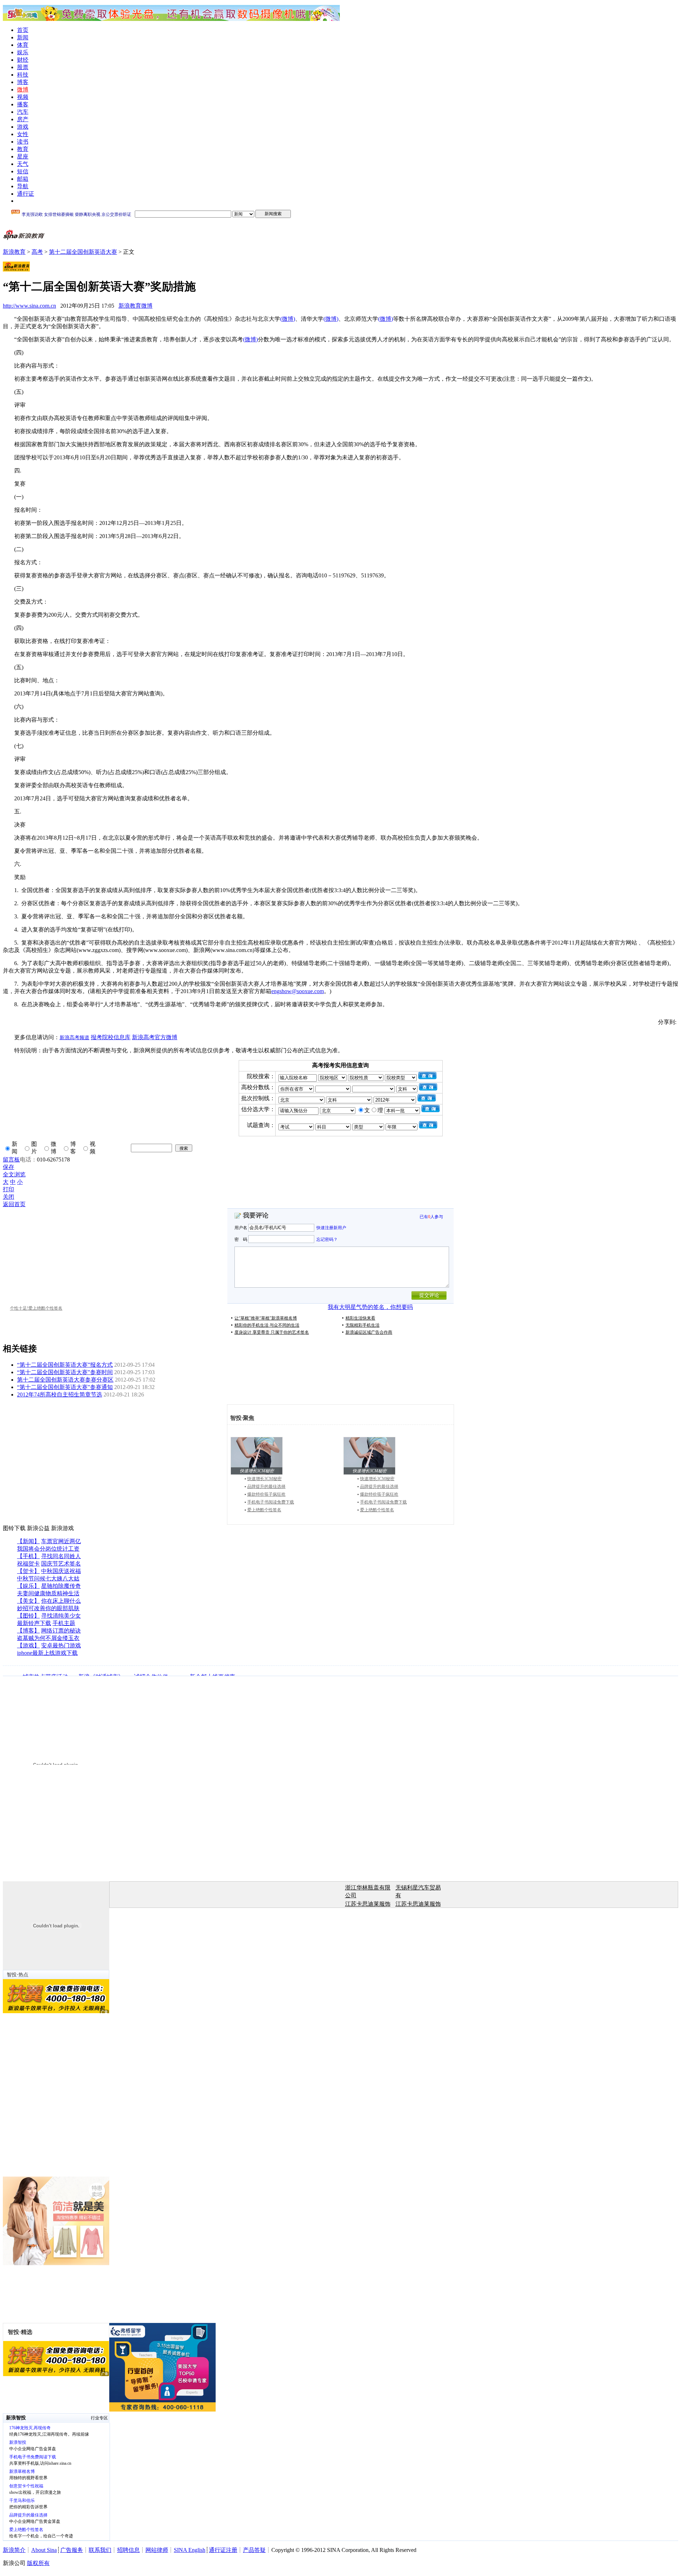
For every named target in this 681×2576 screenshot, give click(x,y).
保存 (9, 1167)
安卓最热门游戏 (61, 1645)
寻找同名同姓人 (61, 1556)
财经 (23, 60)
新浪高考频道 (74, 1038)
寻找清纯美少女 (61, 1616)
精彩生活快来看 (360, 1318)
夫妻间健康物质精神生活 (48, 1593)
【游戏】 (28, 1645)
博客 (23, 82)
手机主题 (64, 1623)
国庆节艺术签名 (61, 1564)
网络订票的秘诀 (61, 1631)
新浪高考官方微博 (155, 1037)
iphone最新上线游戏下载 (47, 1653)
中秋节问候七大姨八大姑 (48, 1578)
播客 (23, 104)
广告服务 (72, 2550)
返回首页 (14, 1204)
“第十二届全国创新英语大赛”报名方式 (65, 1365)
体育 (23, 45)
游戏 (23, 127)
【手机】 (28, 1556)
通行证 (26, 194)
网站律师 (157, 2550)
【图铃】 (28, 1616)
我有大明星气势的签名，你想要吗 (370, 1307)
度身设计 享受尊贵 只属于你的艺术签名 (272, 1332)
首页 (23, 30)
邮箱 (23, 179)
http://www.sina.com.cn (29, 306)
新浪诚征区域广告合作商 (369, 1332)
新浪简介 (14, 2550)
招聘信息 (128, 2550)
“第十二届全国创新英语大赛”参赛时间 (65, 1372)
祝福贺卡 (28, 1564)
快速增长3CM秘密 (264, 1479)
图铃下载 (14, 1528)
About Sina (44, 2550)
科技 (23, 75)
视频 (23, 97)
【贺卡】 (28, 1571)
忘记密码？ (327, 1239)
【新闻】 (28, 1541)
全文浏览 (14, 1174)
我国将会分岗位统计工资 (48, 1549)
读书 (23, 142)
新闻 (23, 37)
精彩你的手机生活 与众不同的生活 (267, 1325)
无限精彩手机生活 (362, 1325)
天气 (23, 164)
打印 (9, 1189)
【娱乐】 (28, 1586)
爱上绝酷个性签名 (264, 1510)
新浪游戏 (62, 1528)
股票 (23, 67)
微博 (23, 89)
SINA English (190, 2550)
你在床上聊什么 (61, 1601)
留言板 (11, 1160)
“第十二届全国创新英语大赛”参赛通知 (65, 1387)
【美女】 (28, 1601)
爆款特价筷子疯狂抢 (266, 1494)
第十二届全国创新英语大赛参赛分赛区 (65, 1380)
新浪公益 (38, 1528)
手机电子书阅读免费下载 (271, 1502)
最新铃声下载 (34, 1623)
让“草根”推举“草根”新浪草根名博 (266, 1318)
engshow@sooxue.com (298, 991)
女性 (23, 134)
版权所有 (38, 2563)
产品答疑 (254, 2550)
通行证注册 (223, 2550)
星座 (23, 156)
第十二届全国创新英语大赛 (83, 252)
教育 (23, 149)
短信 (23, 171)
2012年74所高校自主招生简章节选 (60, 1395)
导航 (23, 186)
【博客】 (28, 1631)
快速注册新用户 (331, 1228)
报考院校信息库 (111, 1037)
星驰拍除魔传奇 (61, 1586)
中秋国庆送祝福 (61, 1571)
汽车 (23, 112)
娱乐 (23, 52)
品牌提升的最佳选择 (266, 1486)
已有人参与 (431, 1217)
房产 (23, 119)
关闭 (9, 1197)
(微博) (288, 319)
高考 (37, 252)
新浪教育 (14, 252)
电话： (28, 1160)
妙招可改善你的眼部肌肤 (48, 1608)
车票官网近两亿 (61, 1541)
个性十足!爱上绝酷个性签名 (36, 1308)
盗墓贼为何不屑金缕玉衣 (48, 1638)
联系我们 (100, 2550)
